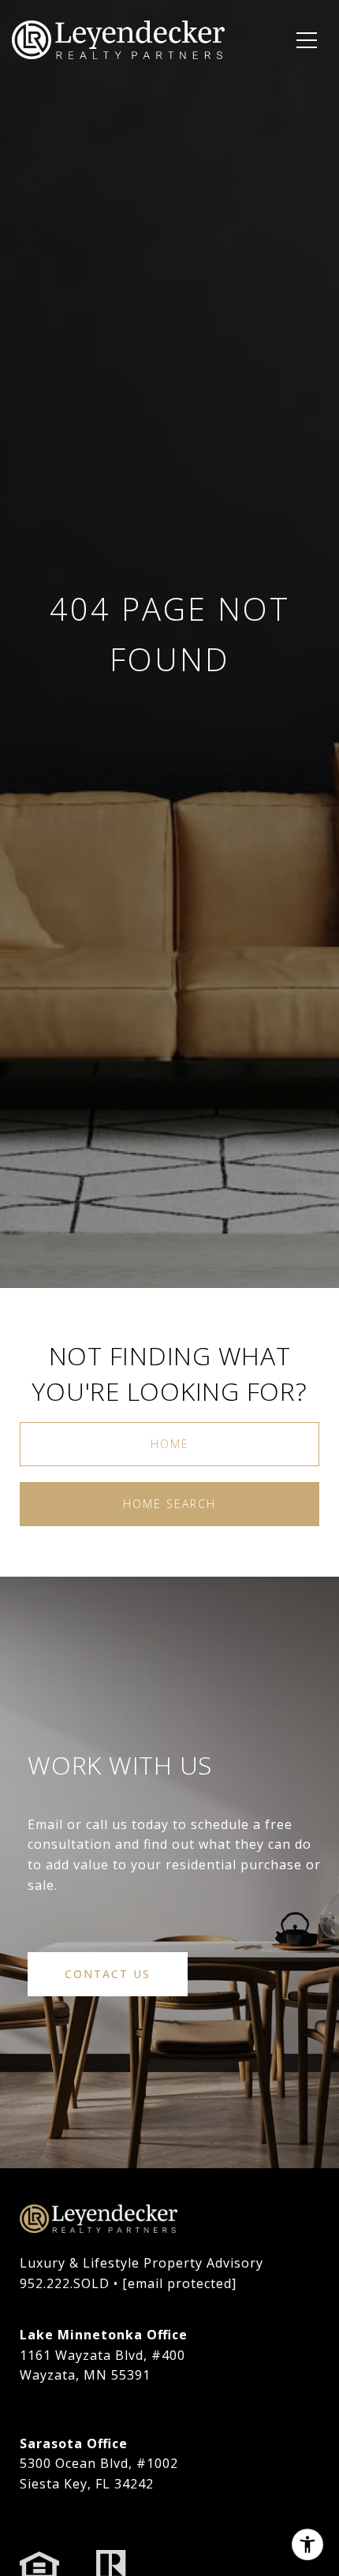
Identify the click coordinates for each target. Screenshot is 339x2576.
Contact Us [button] (108, 1974)
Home (170, 1444)
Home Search (169, 1504)
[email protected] (179, 2283)
